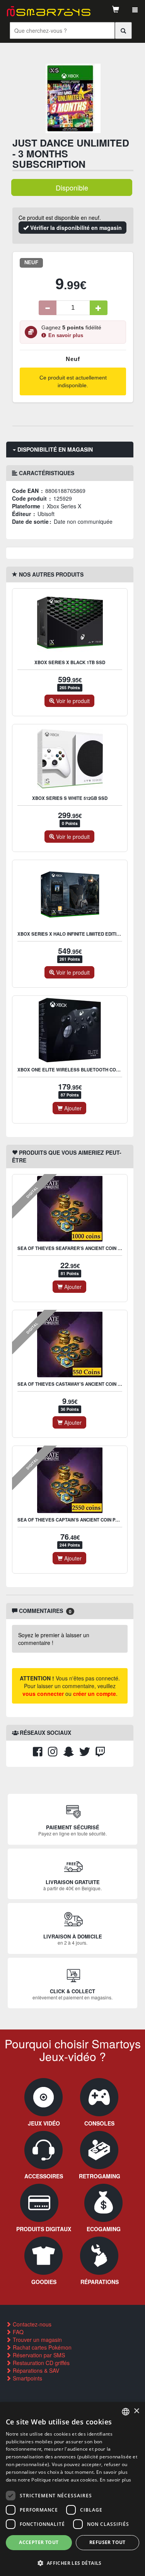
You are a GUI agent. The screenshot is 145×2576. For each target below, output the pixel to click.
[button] (72, 2563)
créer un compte (95, 1694)
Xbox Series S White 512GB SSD (70, 798)
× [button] (136, 2411)
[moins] (48, 308)
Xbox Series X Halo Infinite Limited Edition (70, 934)
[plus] (99, 308)
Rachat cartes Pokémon (41, 2347)
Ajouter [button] (72, 1108)
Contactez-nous (31, 2324)
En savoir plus (66, 336)
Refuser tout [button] (107, 2542)
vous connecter (43, 1694)
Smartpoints (27, 2378)
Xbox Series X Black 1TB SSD (70, 662)
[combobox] (126, 2412)
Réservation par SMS (38, 2355)
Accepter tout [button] (39, 2542)
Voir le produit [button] (72, 701)
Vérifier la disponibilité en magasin (75, 228)
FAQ (17, 2332)
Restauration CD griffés (40, 2363)
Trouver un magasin (37, 2340)
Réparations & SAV (35, 2370)
